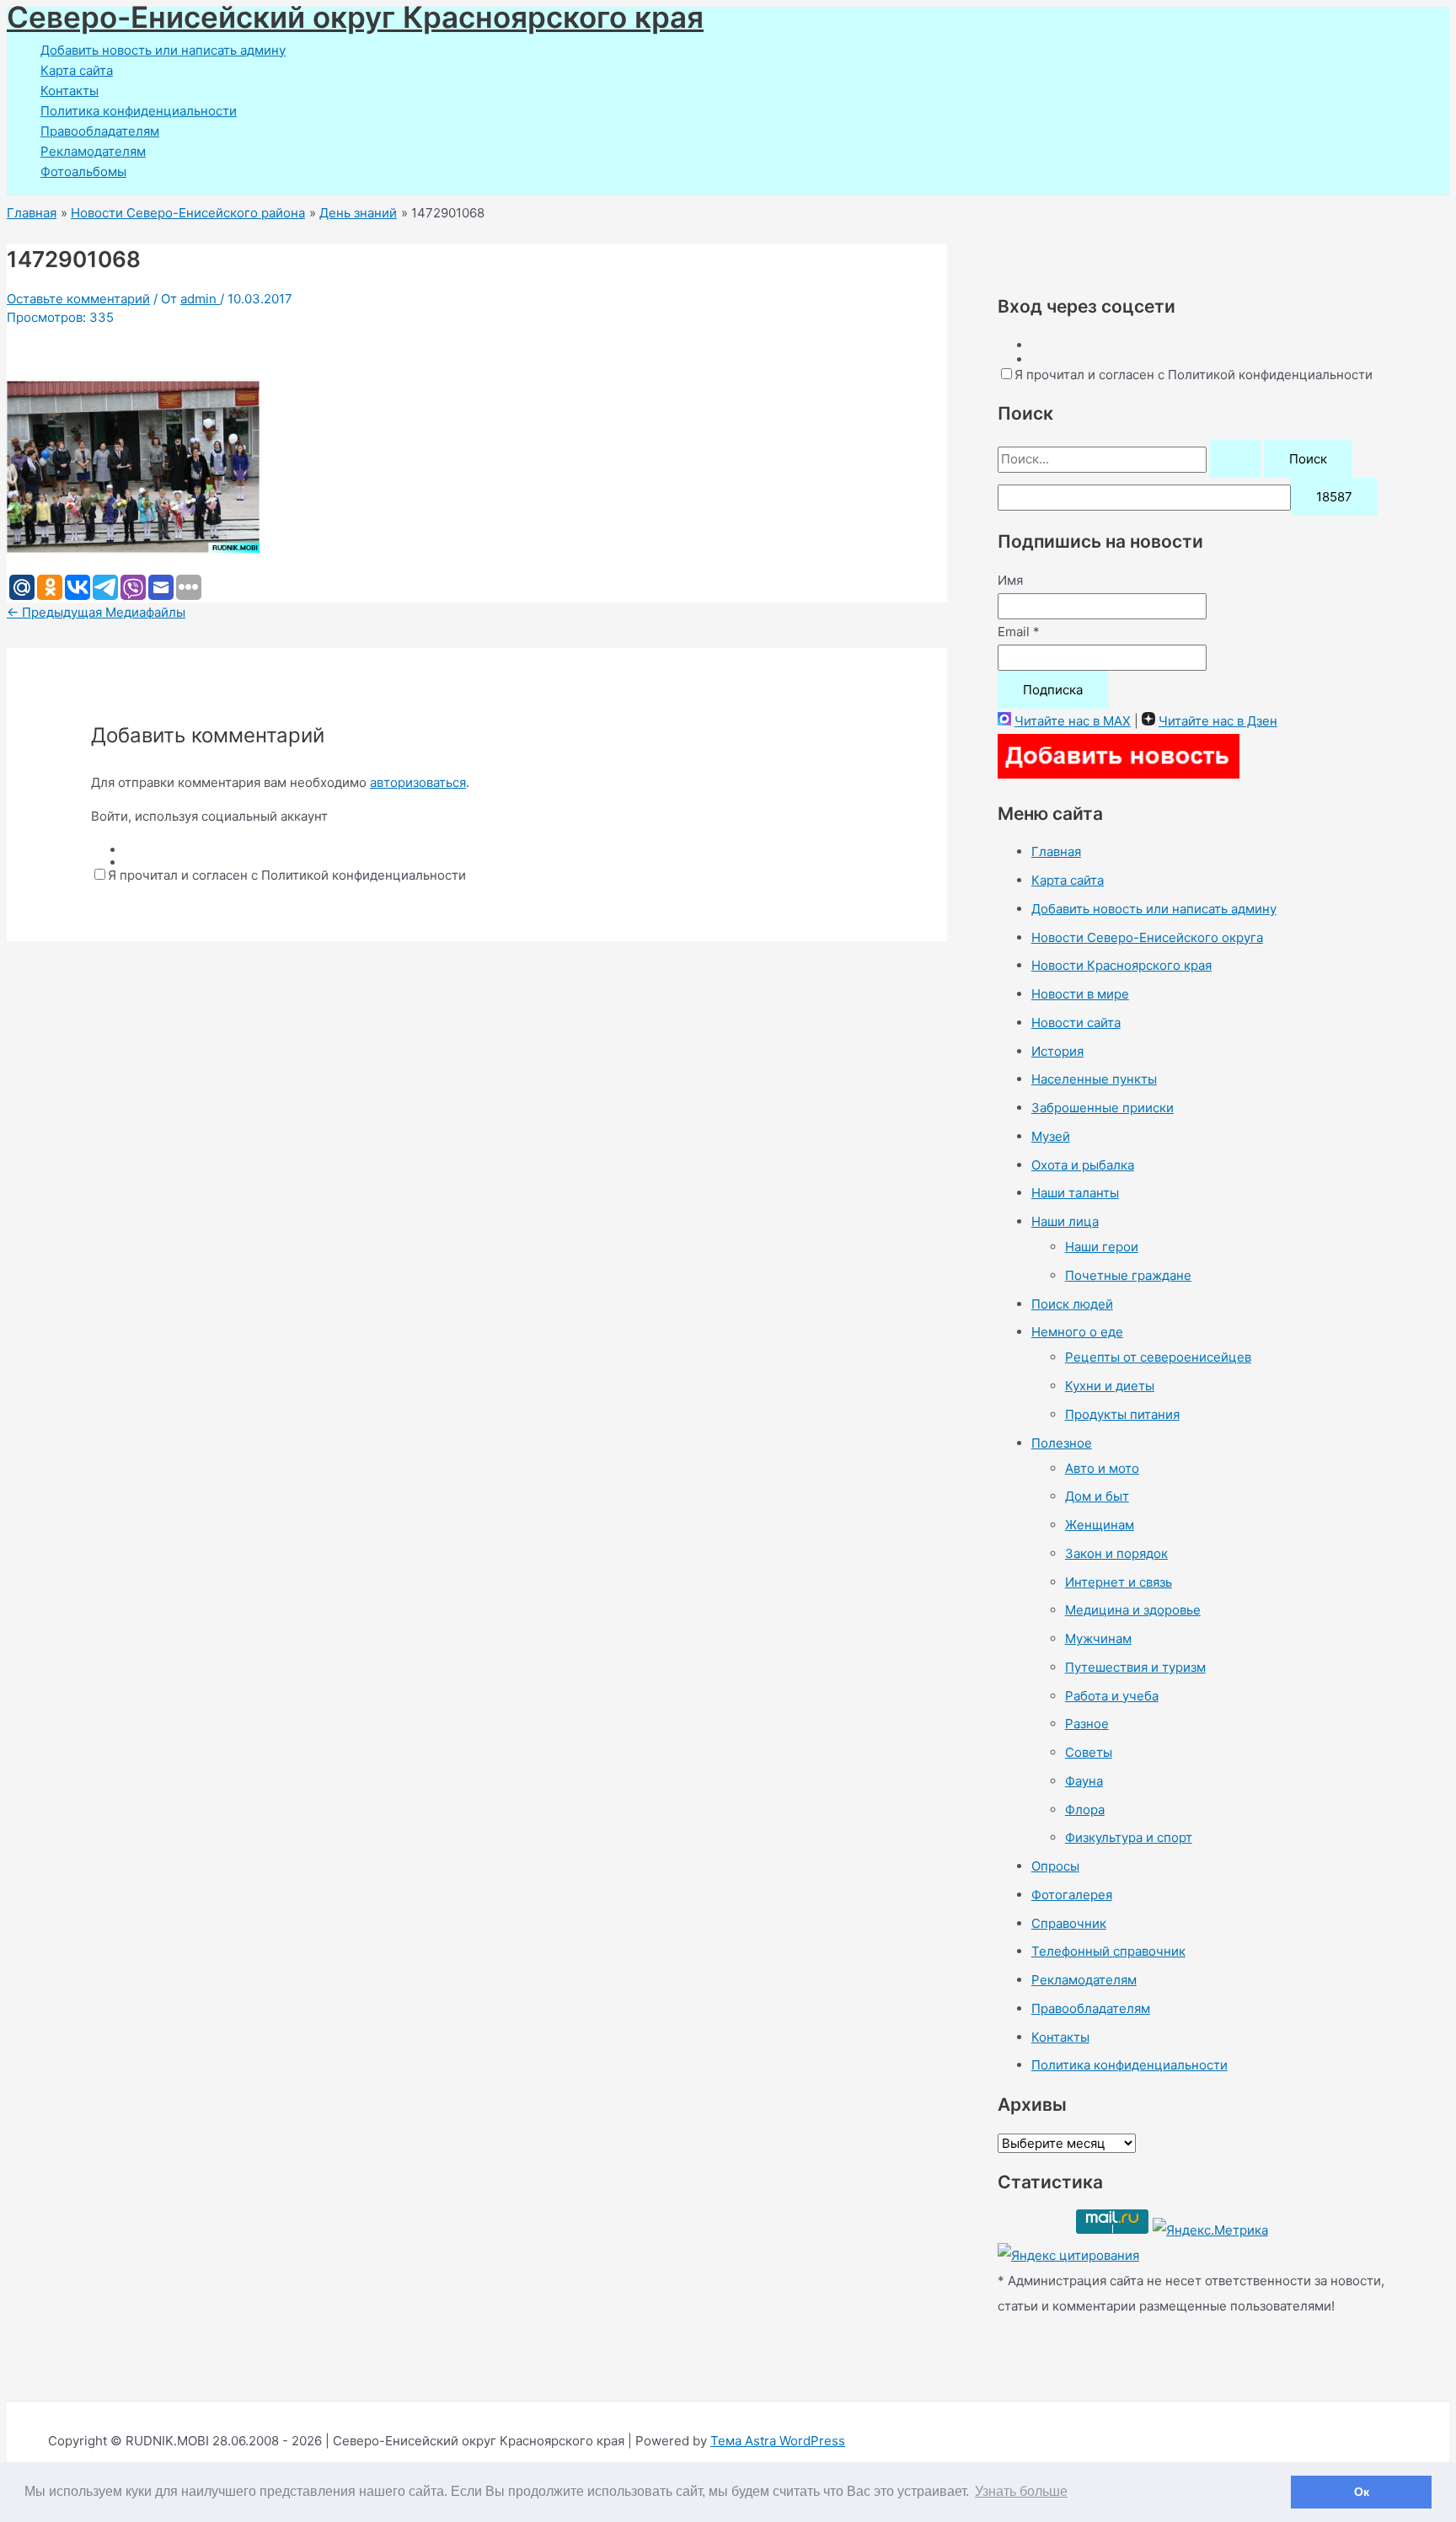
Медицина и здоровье (1133, 1610)
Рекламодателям (93, 151)
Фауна (1084, 1781)
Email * (1019, 632)
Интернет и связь (1119, 1582)
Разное (1087, 1724)
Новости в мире (1080, 994)
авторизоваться (418, 782)
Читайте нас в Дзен (1218, 721)
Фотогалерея (1072, 1895)
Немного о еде (1077, 1332)
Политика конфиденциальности (139, 111)
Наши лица (1065, 1221)
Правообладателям (100, 131)
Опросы (1055, 1866)
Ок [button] (1362, 2492)
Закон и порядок (1116, 1553)
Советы (1089, 1752)
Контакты (70, 91)
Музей (1051, 1136)
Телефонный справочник (1108, 1951)
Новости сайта (1076, 1023)
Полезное (1062, 1443)
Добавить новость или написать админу (163, 50)
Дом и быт (1097, 1496)
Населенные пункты (1094, 1079)
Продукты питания (1122, 1414)
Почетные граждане (1128, 1275)
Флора (1085, 1810)
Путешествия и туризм (1135, 1667)
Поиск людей (1072, 1304)
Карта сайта (77, 70)
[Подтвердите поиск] (1235, 459)
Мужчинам (1098, 1638)
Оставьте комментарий (78, 299)
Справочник (1069, 1923)
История (1057, 1051)
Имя (1010, 580)
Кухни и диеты (1110, 1386)
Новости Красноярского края (1121, 965)
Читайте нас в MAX (1073, 721)
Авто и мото (1102, 1468)
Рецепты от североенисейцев (1158, 1357)
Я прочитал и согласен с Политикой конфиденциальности (287, 875)
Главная (1056, 851)
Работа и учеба (1112, 1696)
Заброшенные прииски (1103, 1108)
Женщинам (1100, 1525)
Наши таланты (1075, 1193)
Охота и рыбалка (1083, 1165)
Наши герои (1102, 1247)
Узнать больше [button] (1021, 2491)
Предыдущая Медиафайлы (96, 612)
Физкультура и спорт (1129, 1837)
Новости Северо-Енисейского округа (1147, 937)
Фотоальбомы (83, 171)
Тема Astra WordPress (778, 2441)
